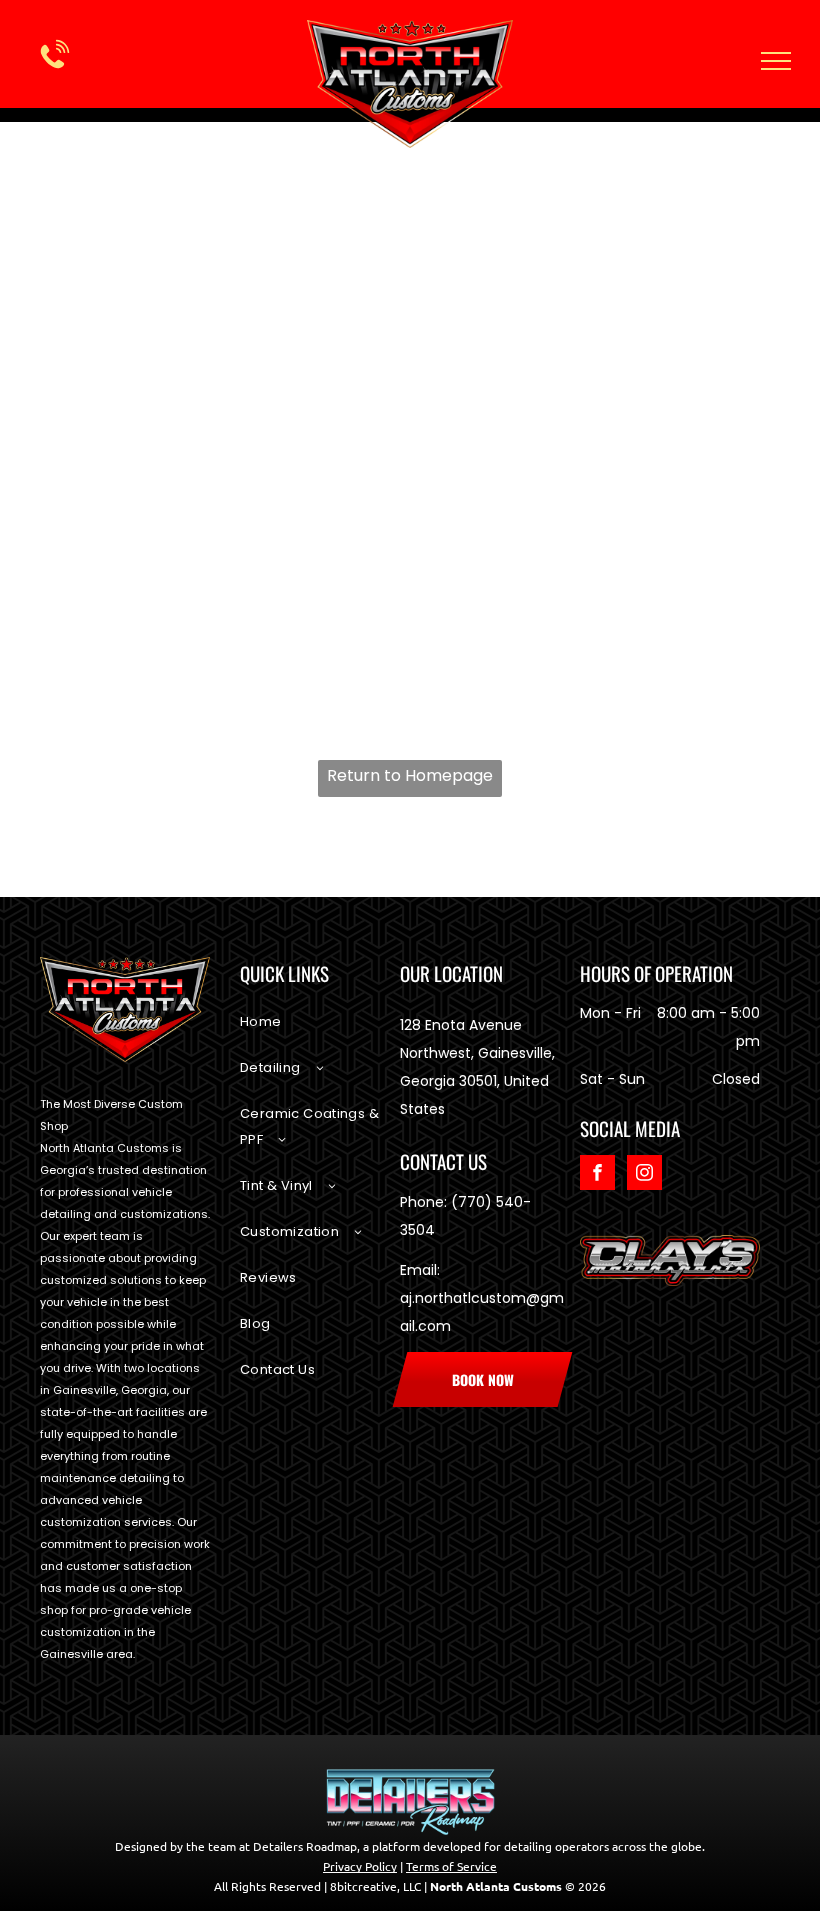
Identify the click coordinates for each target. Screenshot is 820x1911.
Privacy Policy (360, 1866)
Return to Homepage (410, 775)
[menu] (776, 61)
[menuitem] (320, 1032)
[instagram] (644, 1175)
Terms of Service (451, 1866)
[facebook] (597, 1175)
